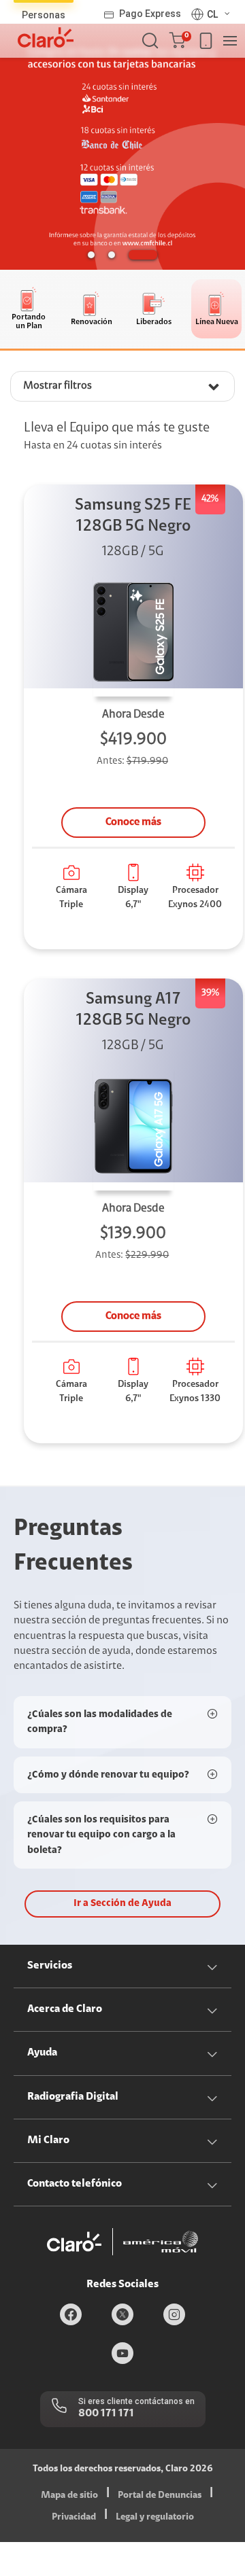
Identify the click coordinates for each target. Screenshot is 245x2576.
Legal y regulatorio (155, 2518)
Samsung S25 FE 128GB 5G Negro (133, 516)
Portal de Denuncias (160, 2496)
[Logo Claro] (46, 37)
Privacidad (74, 2518)
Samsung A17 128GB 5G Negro (133, 1010)
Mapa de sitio (69, 2496)
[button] (180, 41)
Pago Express (150, 14)
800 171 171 (106, 2414)
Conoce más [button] (133, 822)
